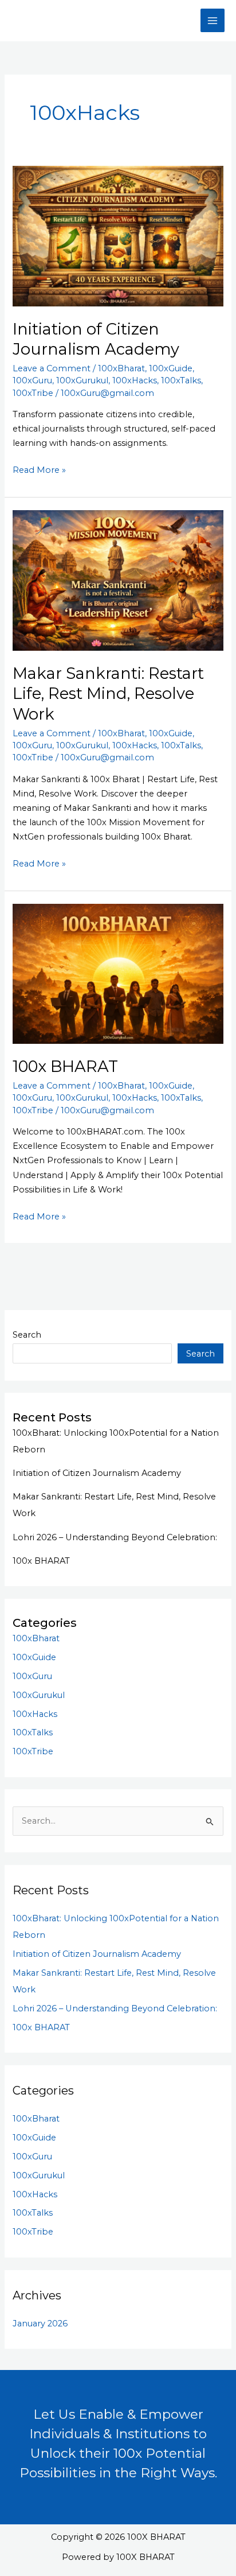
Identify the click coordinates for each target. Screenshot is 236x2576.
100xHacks (135, 380)
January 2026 (40, 2324)
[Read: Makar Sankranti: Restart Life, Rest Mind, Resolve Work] (118, 580)
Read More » (39, 471)
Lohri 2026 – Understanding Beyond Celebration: (115, 1537)
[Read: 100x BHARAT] (118, 973)
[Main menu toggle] (213, 21)
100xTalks (181, 380)
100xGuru (32, 380)
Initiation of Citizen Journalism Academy (97, 1473)
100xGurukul (82, 380)
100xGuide (171, 368)
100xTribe (33, 393)
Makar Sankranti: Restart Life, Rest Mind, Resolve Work (108, 694)
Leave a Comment (52, 368)
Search (27, 1335)
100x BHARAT (65, 1066)
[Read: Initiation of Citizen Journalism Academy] (118, 235)
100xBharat (121, 368)
